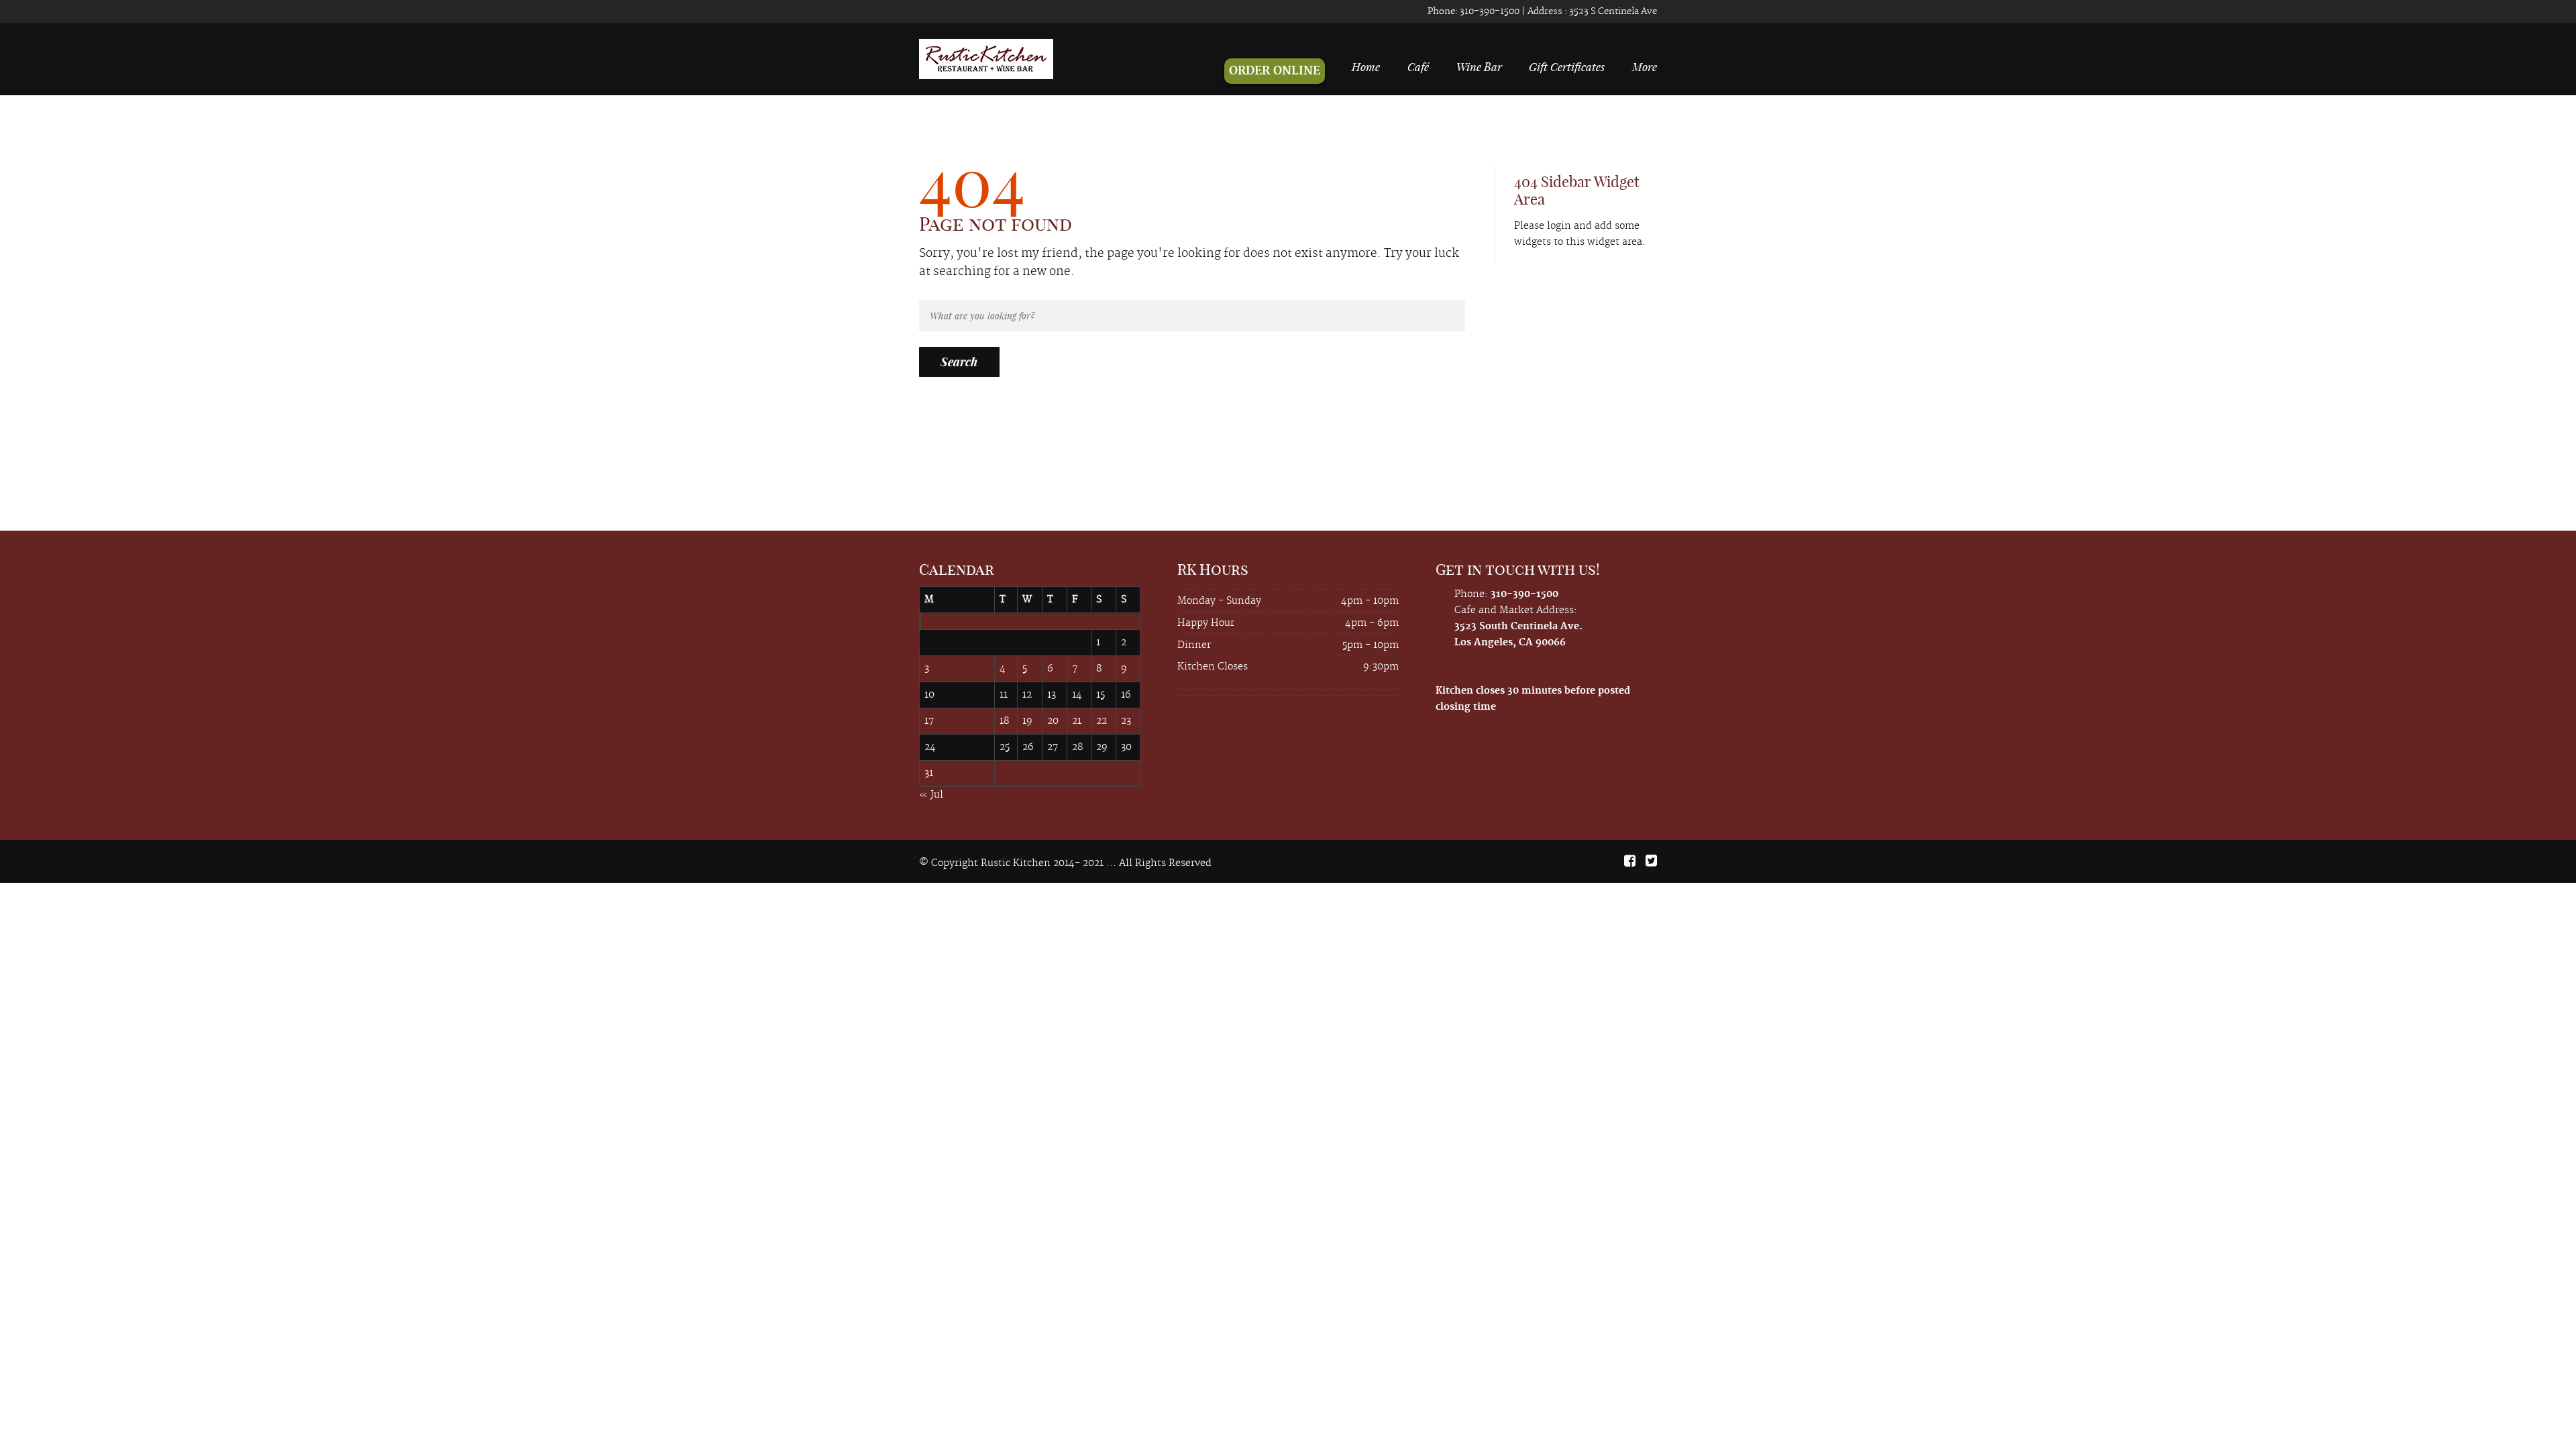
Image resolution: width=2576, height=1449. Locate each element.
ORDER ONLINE (1275, 71)
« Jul (931, 795)
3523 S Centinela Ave (1612, 11)
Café (1418, 66)
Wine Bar (1479, 66)
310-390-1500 (1489, 11)
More (1645, 66)
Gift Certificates (1567, 66)
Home (1366, 66)
